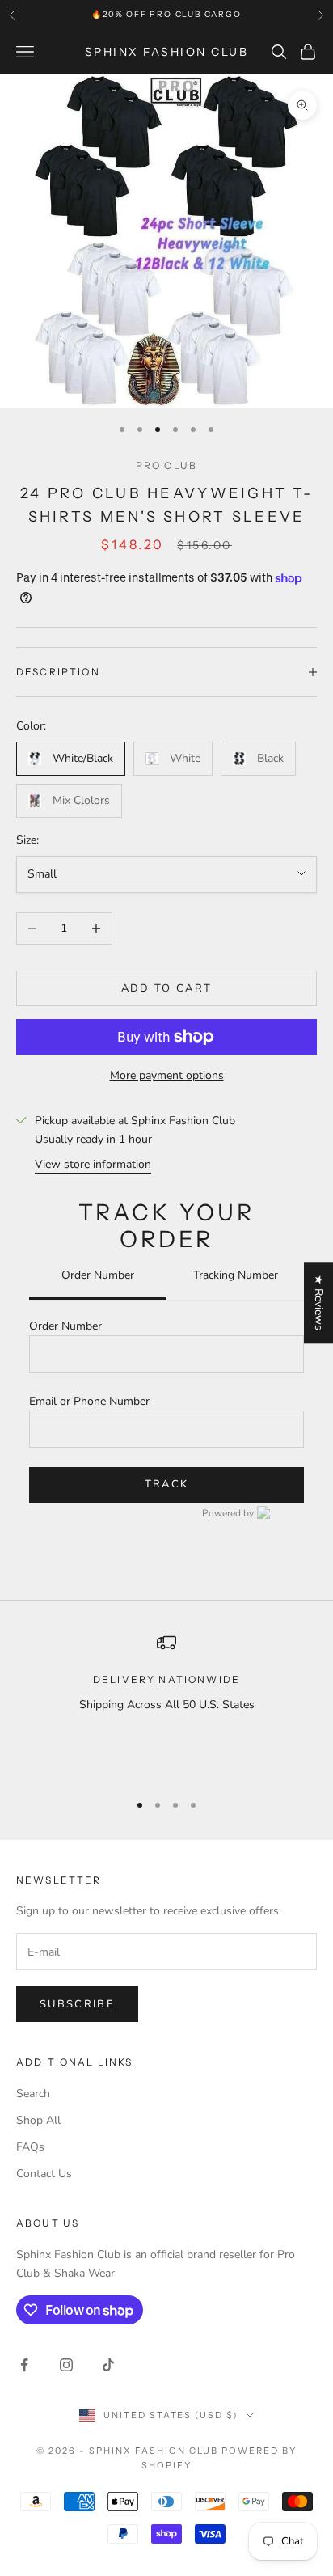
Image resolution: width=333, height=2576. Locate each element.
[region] (166, 1705)
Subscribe (77, 2004)
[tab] (98, 1277)
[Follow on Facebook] (24, 2365)
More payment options (167, 1075)
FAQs (30, 2147)
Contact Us (44, 2174)
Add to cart (167, 988)
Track (167, 1484)
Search (33, 2094)
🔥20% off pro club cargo (166, 14)
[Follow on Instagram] (66, 2365)
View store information (93, 1164)
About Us (48, 2223)
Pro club (166, 465)
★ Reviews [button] (319, 1303)
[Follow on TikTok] (108, 2365)
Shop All (38, 2120)
